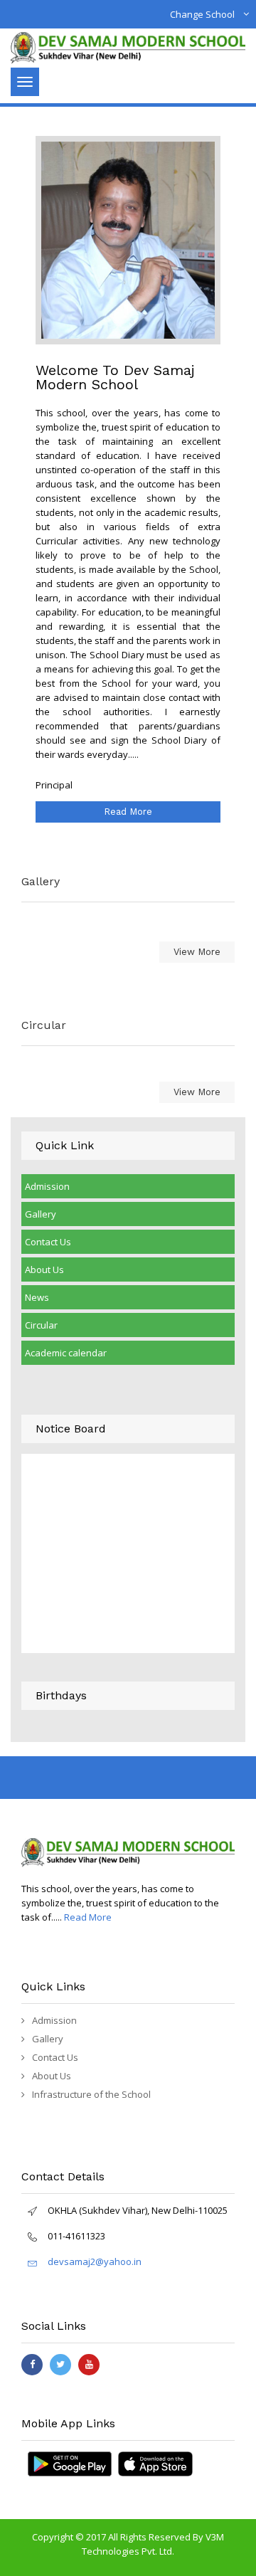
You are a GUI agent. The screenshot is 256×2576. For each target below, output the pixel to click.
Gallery (41, 1214)
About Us (44, 1269)
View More (197, 952)
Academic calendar (66, 1353)
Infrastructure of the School (91, 2094)
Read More (88, 1917)
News (37, 1297)
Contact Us (48, 1242)
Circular (41, 1325)
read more (128, 812)
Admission (47, 1186)
